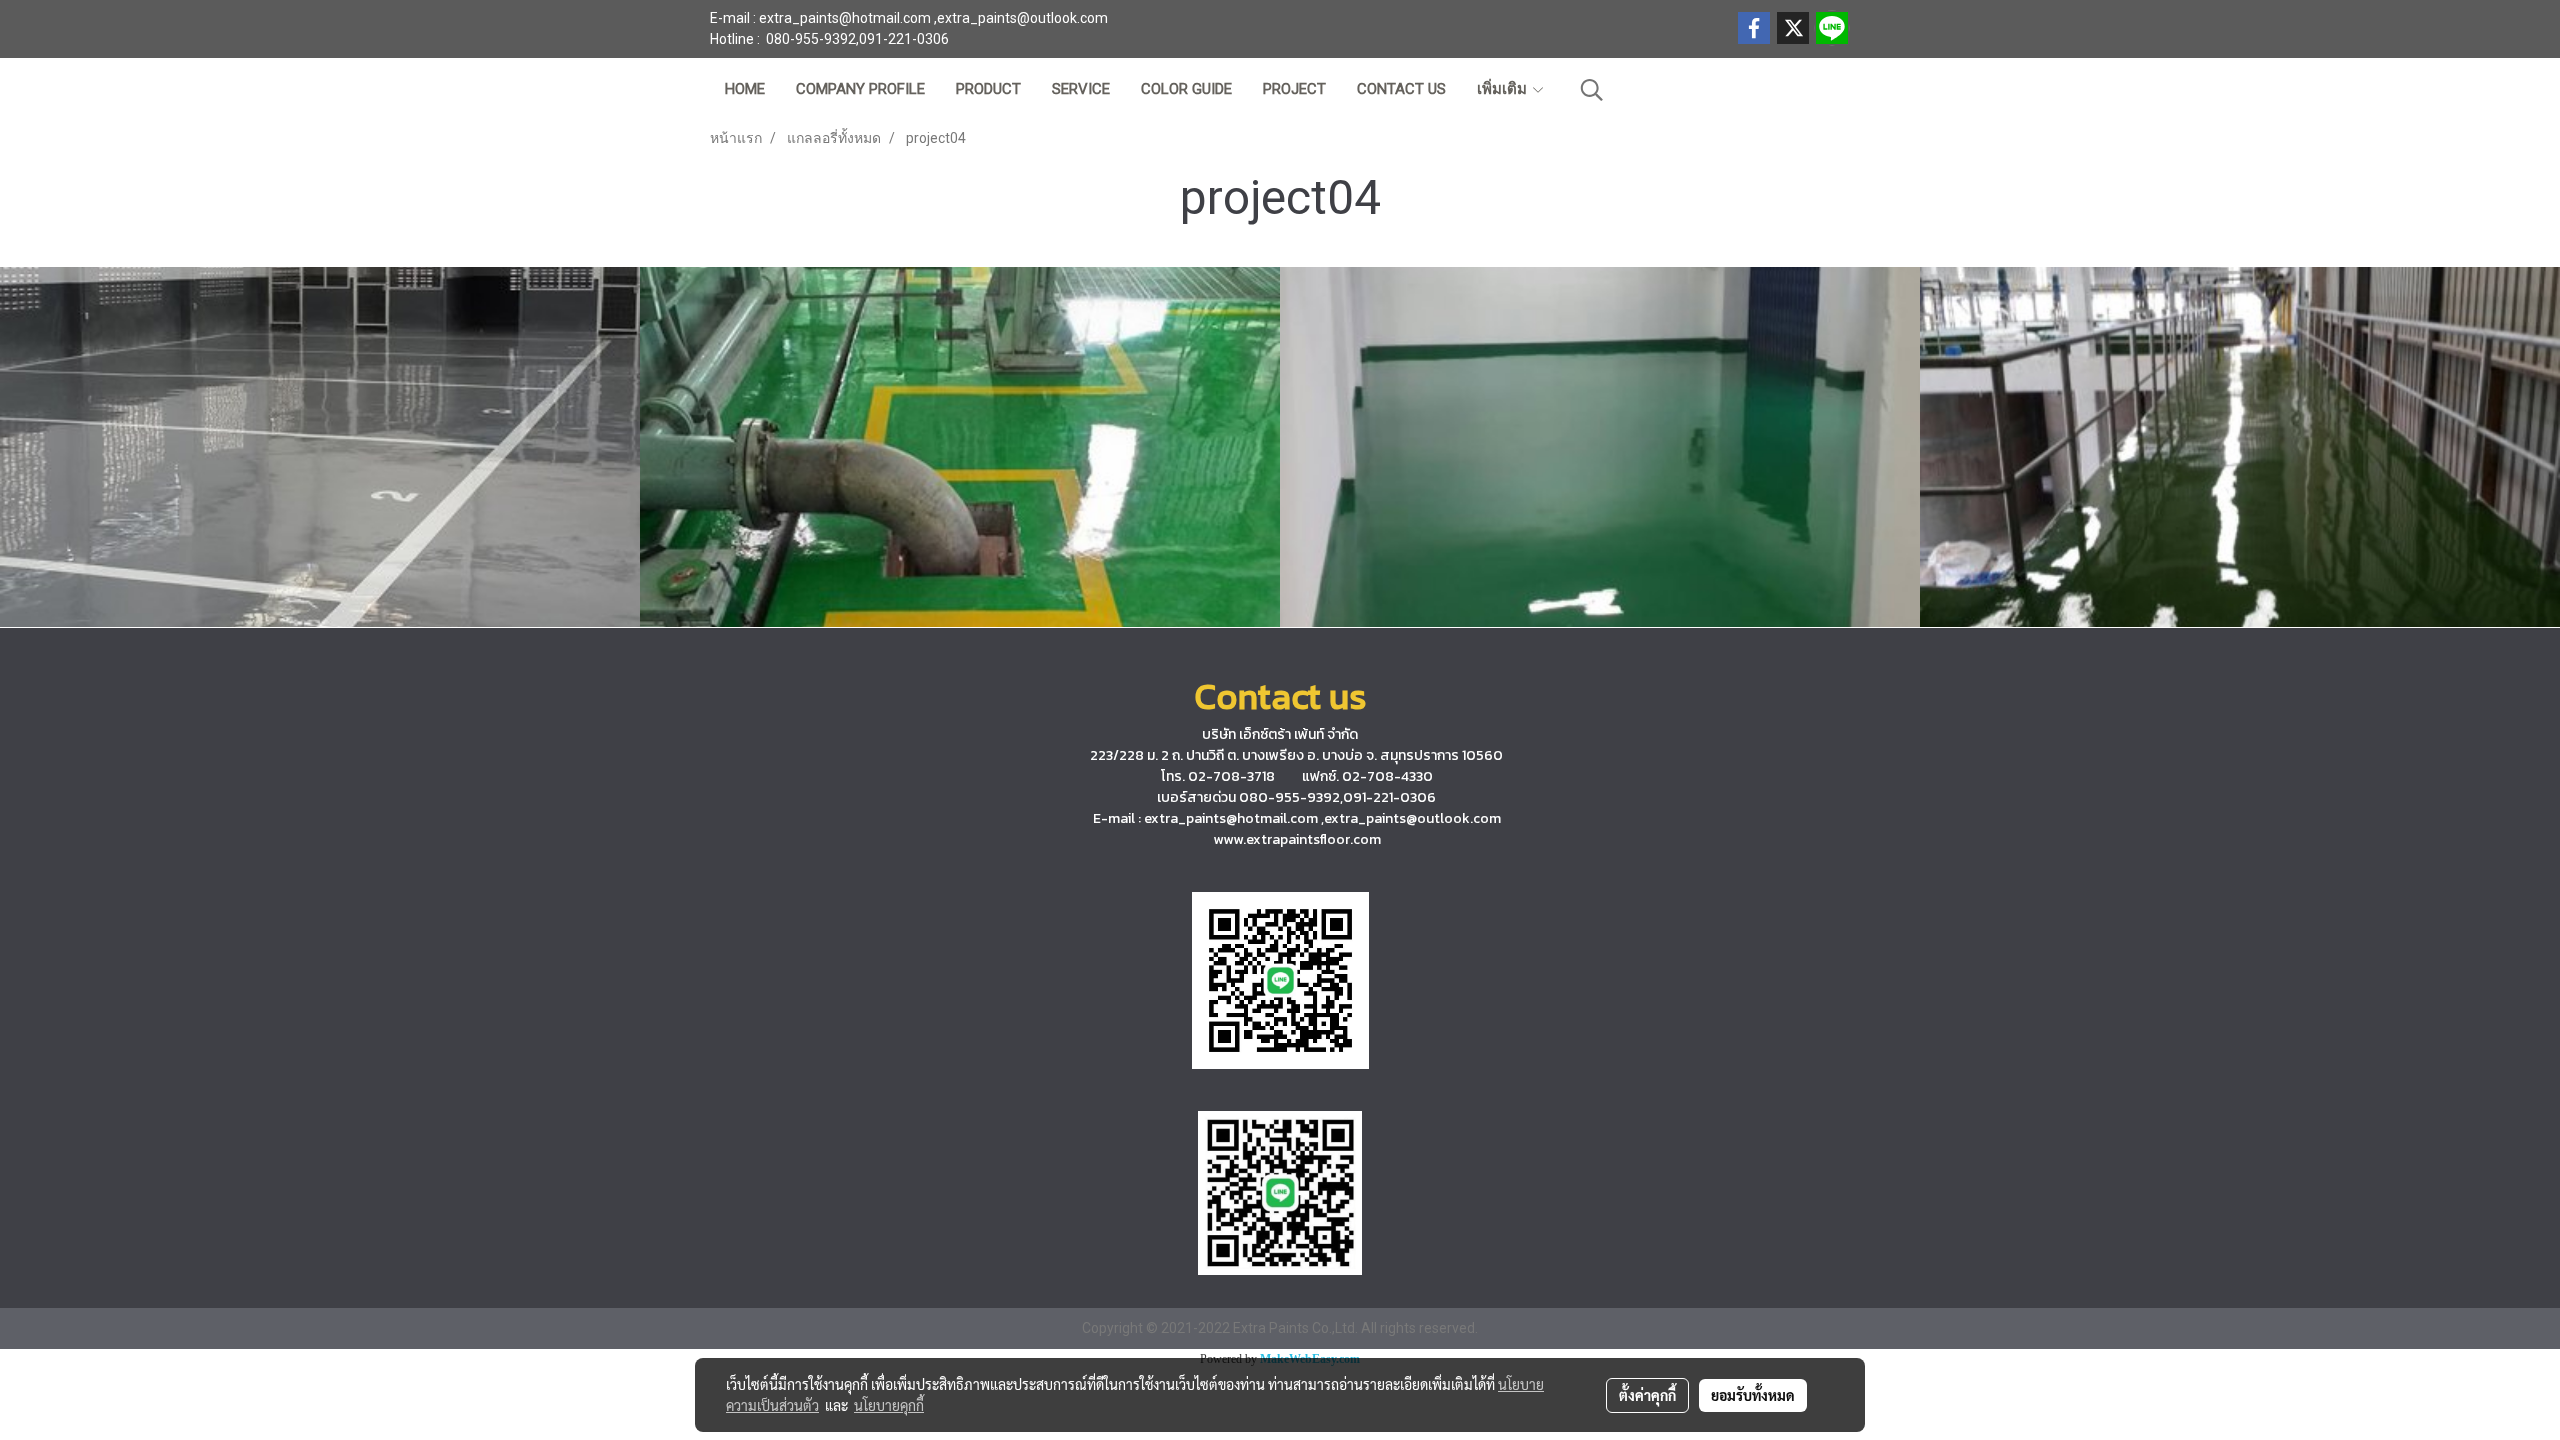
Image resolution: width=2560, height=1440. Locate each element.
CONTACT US (1401, 89)
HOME (745, 89)
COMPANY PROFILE (860, 89)
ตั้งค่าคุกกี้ (1647, 1395)
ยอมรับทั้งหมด (1753, 1395)
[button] (1592, 90)
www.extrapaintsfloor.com (1297, 839)
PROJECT (1294, 89)
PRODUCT (988, 89)
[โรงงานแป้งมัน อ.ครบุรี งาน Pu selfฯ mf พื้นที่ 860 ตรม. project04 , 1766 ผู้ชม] (2240, 447)
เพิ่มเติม (1504, 89)
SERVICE (1081, 89)
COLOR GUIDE (1186, 89)
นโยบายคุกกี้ (889, 1405)
